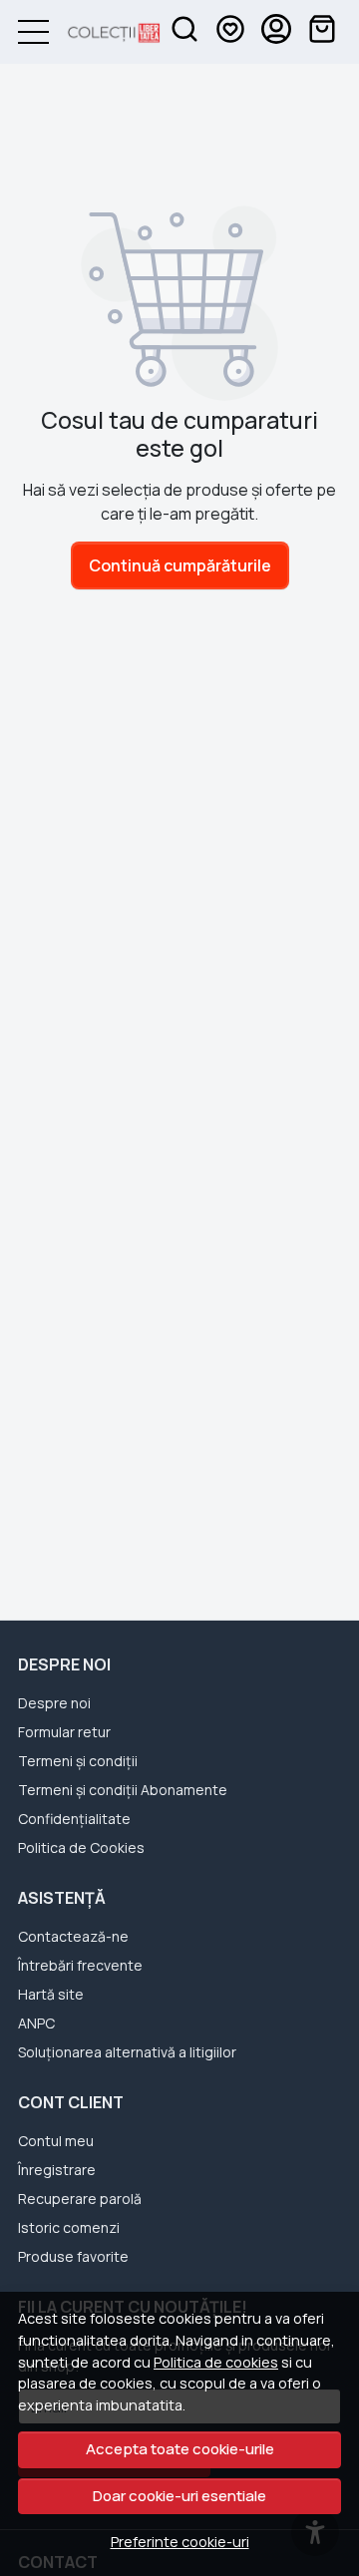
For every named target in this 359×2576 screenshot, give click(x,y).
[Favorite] (230, 32)
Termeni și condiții (78, 1761)
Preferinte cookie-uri (180, 2542)
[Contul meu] (276, 32)
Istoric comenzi (69, 2227)
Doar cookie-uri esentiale (179, 2496)
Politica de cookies (216, 2362)
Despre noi (54, 1703)
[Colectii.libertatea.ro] (105, 32)
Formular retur (64, 1732)
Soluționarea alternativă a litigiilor (127, 2052)
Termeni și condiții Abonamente (123, 1790)
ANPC (36, 2023)
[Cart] (322, 32)
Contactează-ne (73, 1936)
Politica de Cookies (81, 1847)
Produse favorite (73, 2256)
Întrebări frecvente (80, 1965)
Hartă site (51, 1994)
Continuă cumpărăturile (180, 565)
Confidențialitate (74, 1819)
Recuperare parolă (80, 2199)
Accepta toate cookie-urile (180, 2449)
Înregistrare (57, 2170)
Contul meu (56, 2141)
